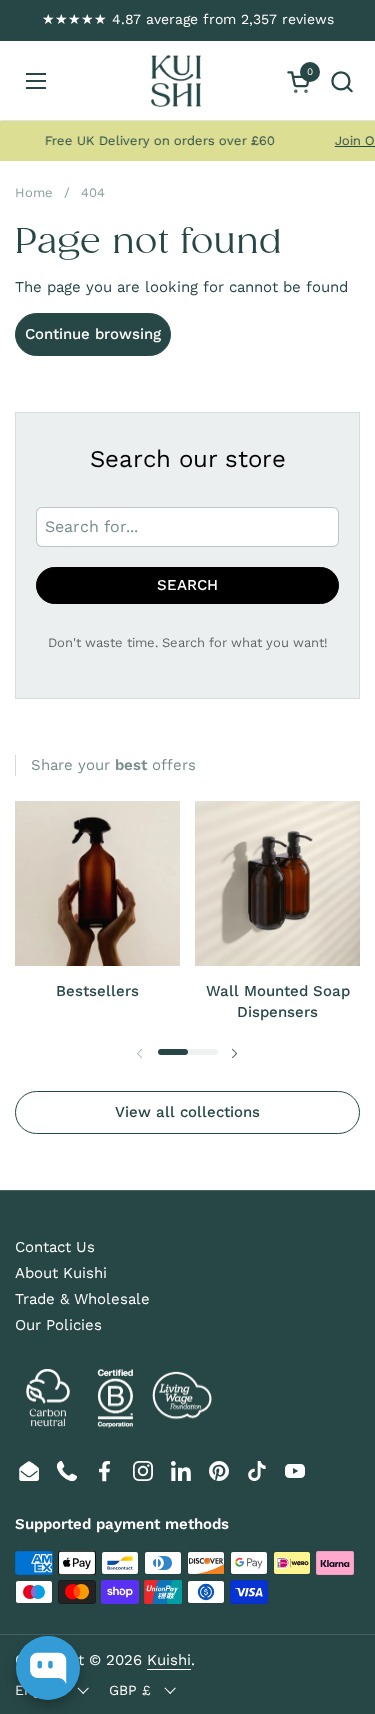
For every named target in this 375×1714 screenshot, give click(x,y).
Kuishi (169, 1660)
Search (187, 585)
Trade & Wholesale (82, 1299)
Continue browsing (93, 334)
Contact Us (55, 1247)
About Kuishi (61, 1273)
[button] (341, 81)
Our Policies (58, 1325)
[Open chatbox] (48, 1668)
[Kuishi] (176, 81)
